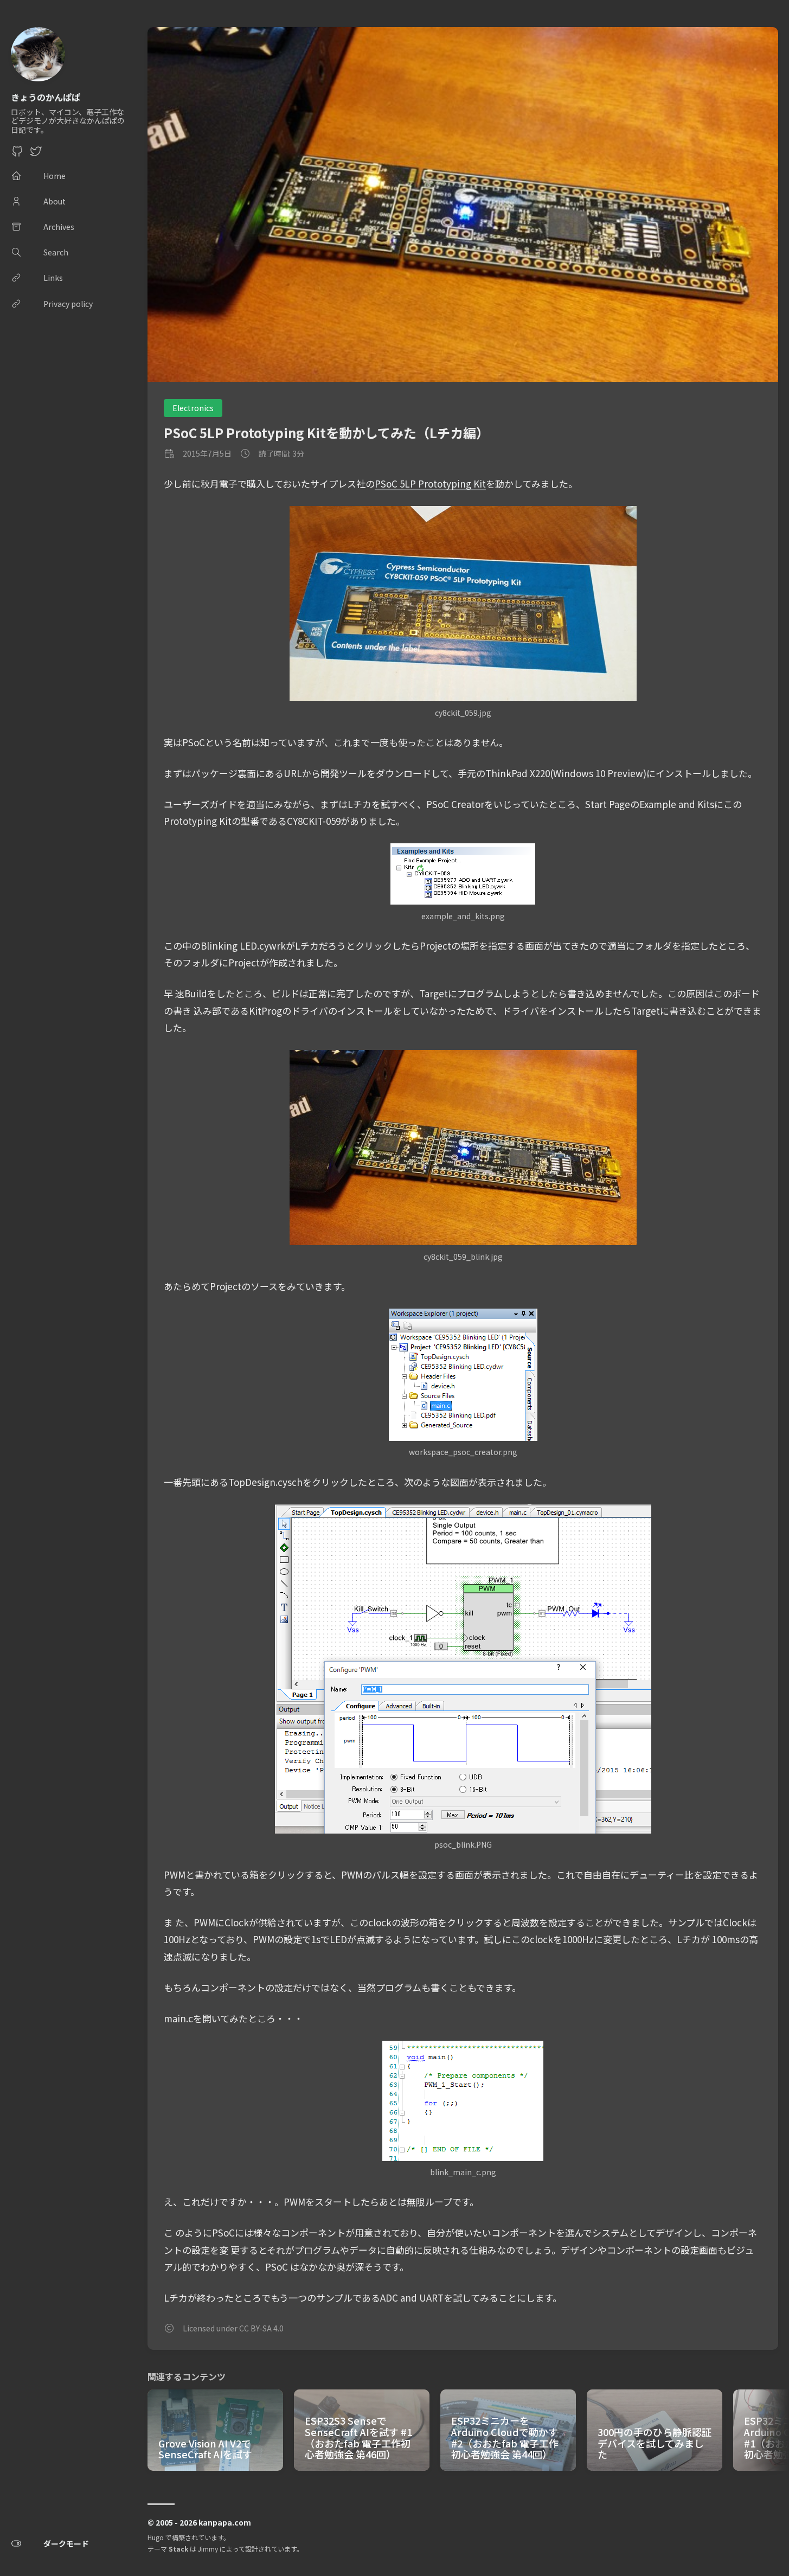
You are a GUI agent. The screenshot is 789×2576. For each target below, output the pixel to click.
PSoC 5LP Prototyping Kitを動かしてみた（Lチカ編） (326, 432)
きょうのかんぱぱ (46, 97)
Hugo (156, 2537)
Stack (178, 2549)
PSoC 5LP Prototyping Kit (430, 483)
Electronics (193, 408)
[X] (36, 154)
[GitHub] (17, 154)
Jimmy (208, 2549)
